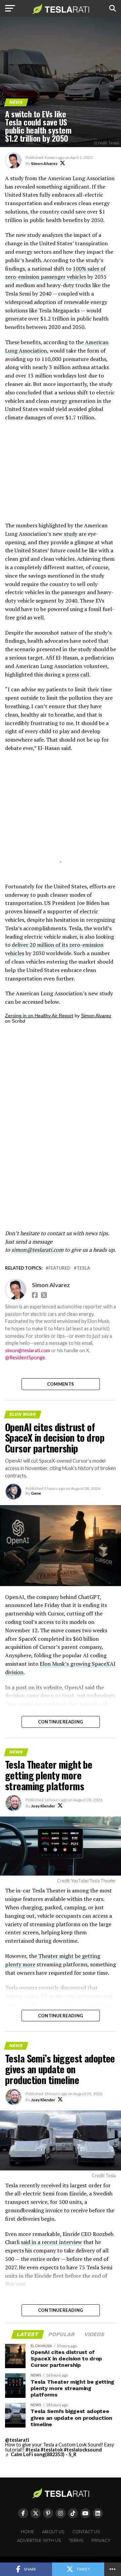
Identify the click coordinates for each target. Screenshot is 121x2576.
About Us (53, 2532)
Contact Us (86, 2532)
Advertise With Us (39, 2540)
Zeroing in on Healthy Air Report (39, 1016)
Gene (36, 1493)
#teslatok (52, 2450)
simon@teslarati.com (28, 1350)
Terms (76, 2540)
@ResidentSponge (25, 1358)
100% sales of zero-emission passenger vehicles (55, 273)
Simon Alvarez (44, 163)
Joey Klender (43, 1806)
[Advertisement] (61, 475)
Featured (59, 1268)
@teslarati (17, 2440)
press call (77, 674)
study (71, 534)
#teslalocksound (83, 2450)
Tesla (83, 1268)
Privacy (101, 2540)
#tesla (33, 2450)
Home (28, 2532)
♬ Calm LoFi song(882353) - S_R (41, 2454)
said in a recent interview (51, 2242)
